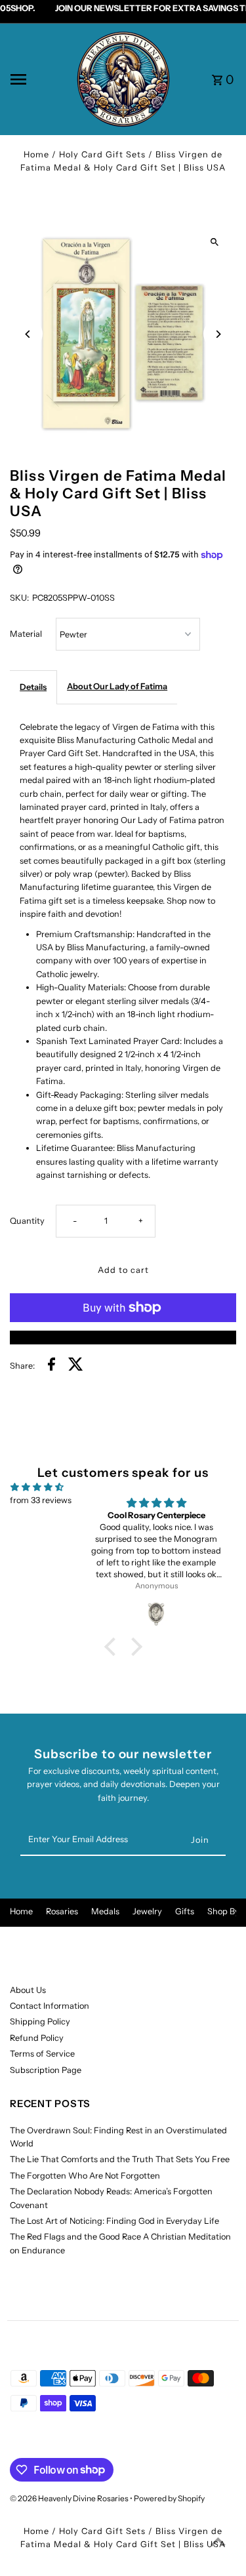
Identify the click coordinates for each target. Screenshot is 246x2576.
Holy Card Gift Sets (102, 154)
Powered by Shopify (169, 2498)
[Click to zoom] (215, 242)
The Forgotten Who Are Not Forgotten (85, 2176)
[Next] (218, 334)
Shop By (223, 1911)
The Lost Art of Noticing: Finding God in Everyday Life (114, 2221)
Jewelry (147, 1911)
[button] (113, 1647)
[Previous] (28, 334)
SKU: (19, 598)
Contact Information (50, 2006)
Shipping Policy (40, 2022)
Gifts (185, 1911)
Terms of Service (42, 2054)
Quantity (27, 1221)
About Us (28, 1990)
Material (26, 634)
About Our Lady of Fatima (117, 686)
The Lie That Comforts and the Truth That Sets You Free (120, 2159)
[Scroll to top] (218, 2542)
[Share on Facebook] (51, 1366)
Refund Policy (37, 2038)
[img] (37, 1487)
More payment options (123, 1337)
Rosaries (62, 1911)
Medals (105, 1911)
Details (33, 687)
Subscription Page (46, 2070)
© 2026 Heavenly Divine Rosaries (70, 2498)
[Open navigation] (38, 79)
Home (36, 154)
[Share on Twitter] (76, 1366)
